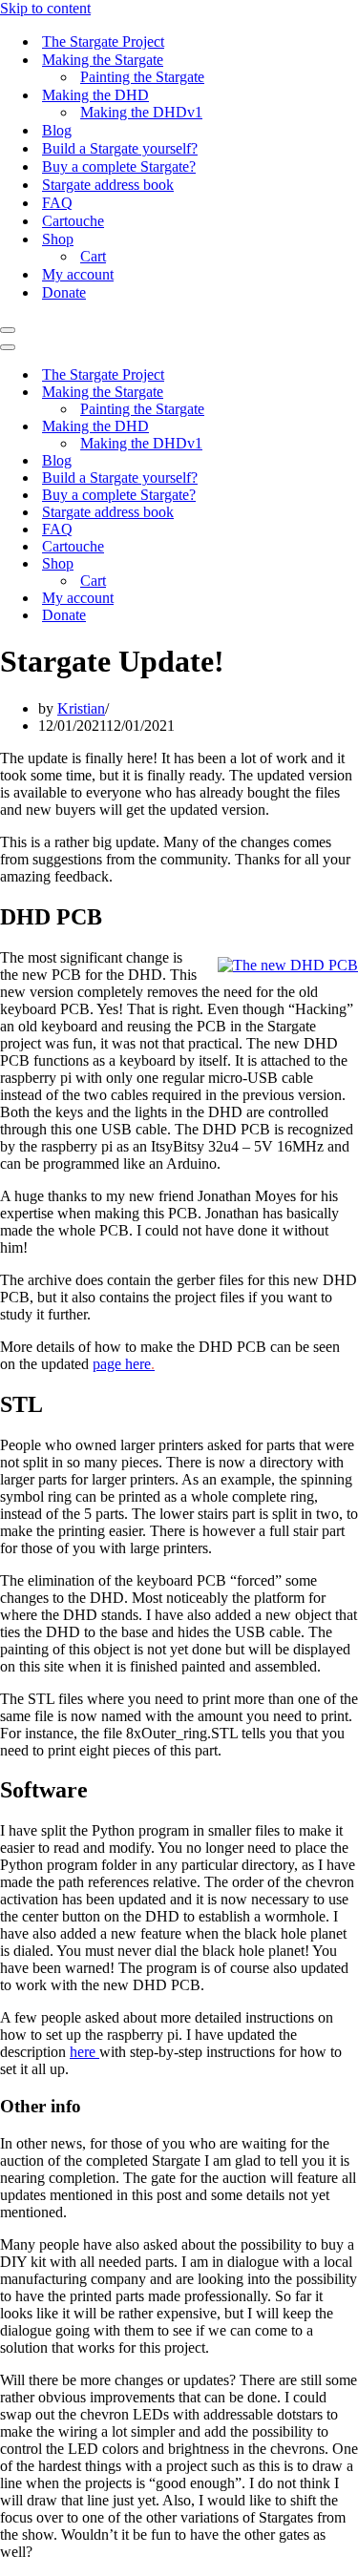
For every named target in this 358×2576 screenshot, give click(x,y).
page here (124, 1364)
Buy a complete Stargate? (119, 166)
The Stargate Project (103, 42)
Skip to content (45, 8)
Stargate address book (108, 185)
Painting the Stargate (142, 77)
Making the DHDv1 (141, 112)
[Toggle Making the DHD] (334, 427)
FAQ (57, 203)
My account (78, 274)
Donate (64, 292)
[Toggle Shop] (334, 564)
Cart (93, 256)
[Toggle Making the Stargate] (334, 393)
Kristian (81, 708)
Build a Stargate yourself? (120, 148)
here (84, 2052)
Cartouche (73, 221)
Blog (57, 130)
